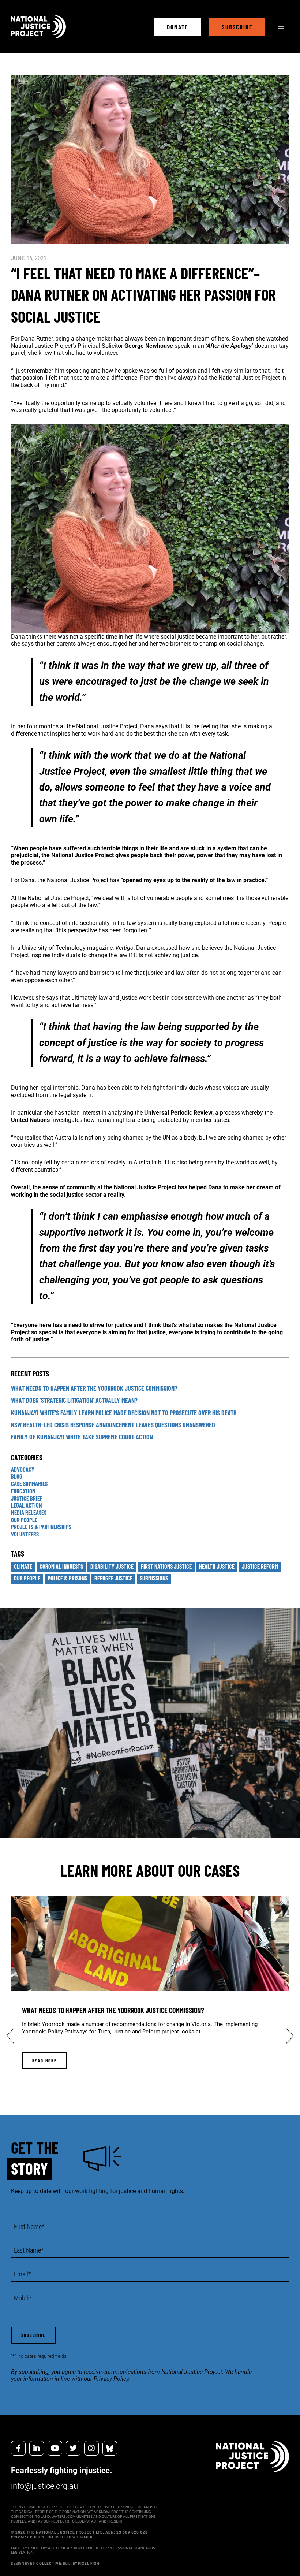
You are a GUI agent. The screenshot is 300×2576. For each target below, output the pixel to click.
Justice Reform (260, 1566)
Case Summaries (29, 1484)
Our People (24, 1520)
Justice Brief (27, 1498)
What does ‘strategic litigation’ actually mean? (74, 1400)
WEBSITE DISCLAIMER (70, 2537)
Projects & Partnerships (41, 1527)
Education (23, 1491)
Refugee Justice (113, 1578)
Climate (23, 1566)
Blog (17, 1476)
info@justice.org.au (44, 2486)
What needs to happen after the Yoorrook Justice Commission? (94, 1388)
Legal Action (26, 1505)
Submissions (154, 1578)
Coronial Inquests (61, 1566)
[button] (177, 27)
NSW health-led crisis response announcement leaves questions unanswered (113, 1425)
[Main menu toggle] (281, 27)
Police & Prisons (67, 1578)
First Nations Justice (166, 1566)
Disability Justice (112, 1566)
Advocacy (23, 1469)
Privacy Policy (111, 2379)
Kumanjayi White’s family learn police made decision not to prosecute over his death (124, 1413)
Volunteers (25, 1534)
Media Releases (29, 1512)
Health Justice (217, 1566)
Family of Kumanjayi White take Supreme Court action (82, 1437)
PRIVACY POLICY (28, 2537)
